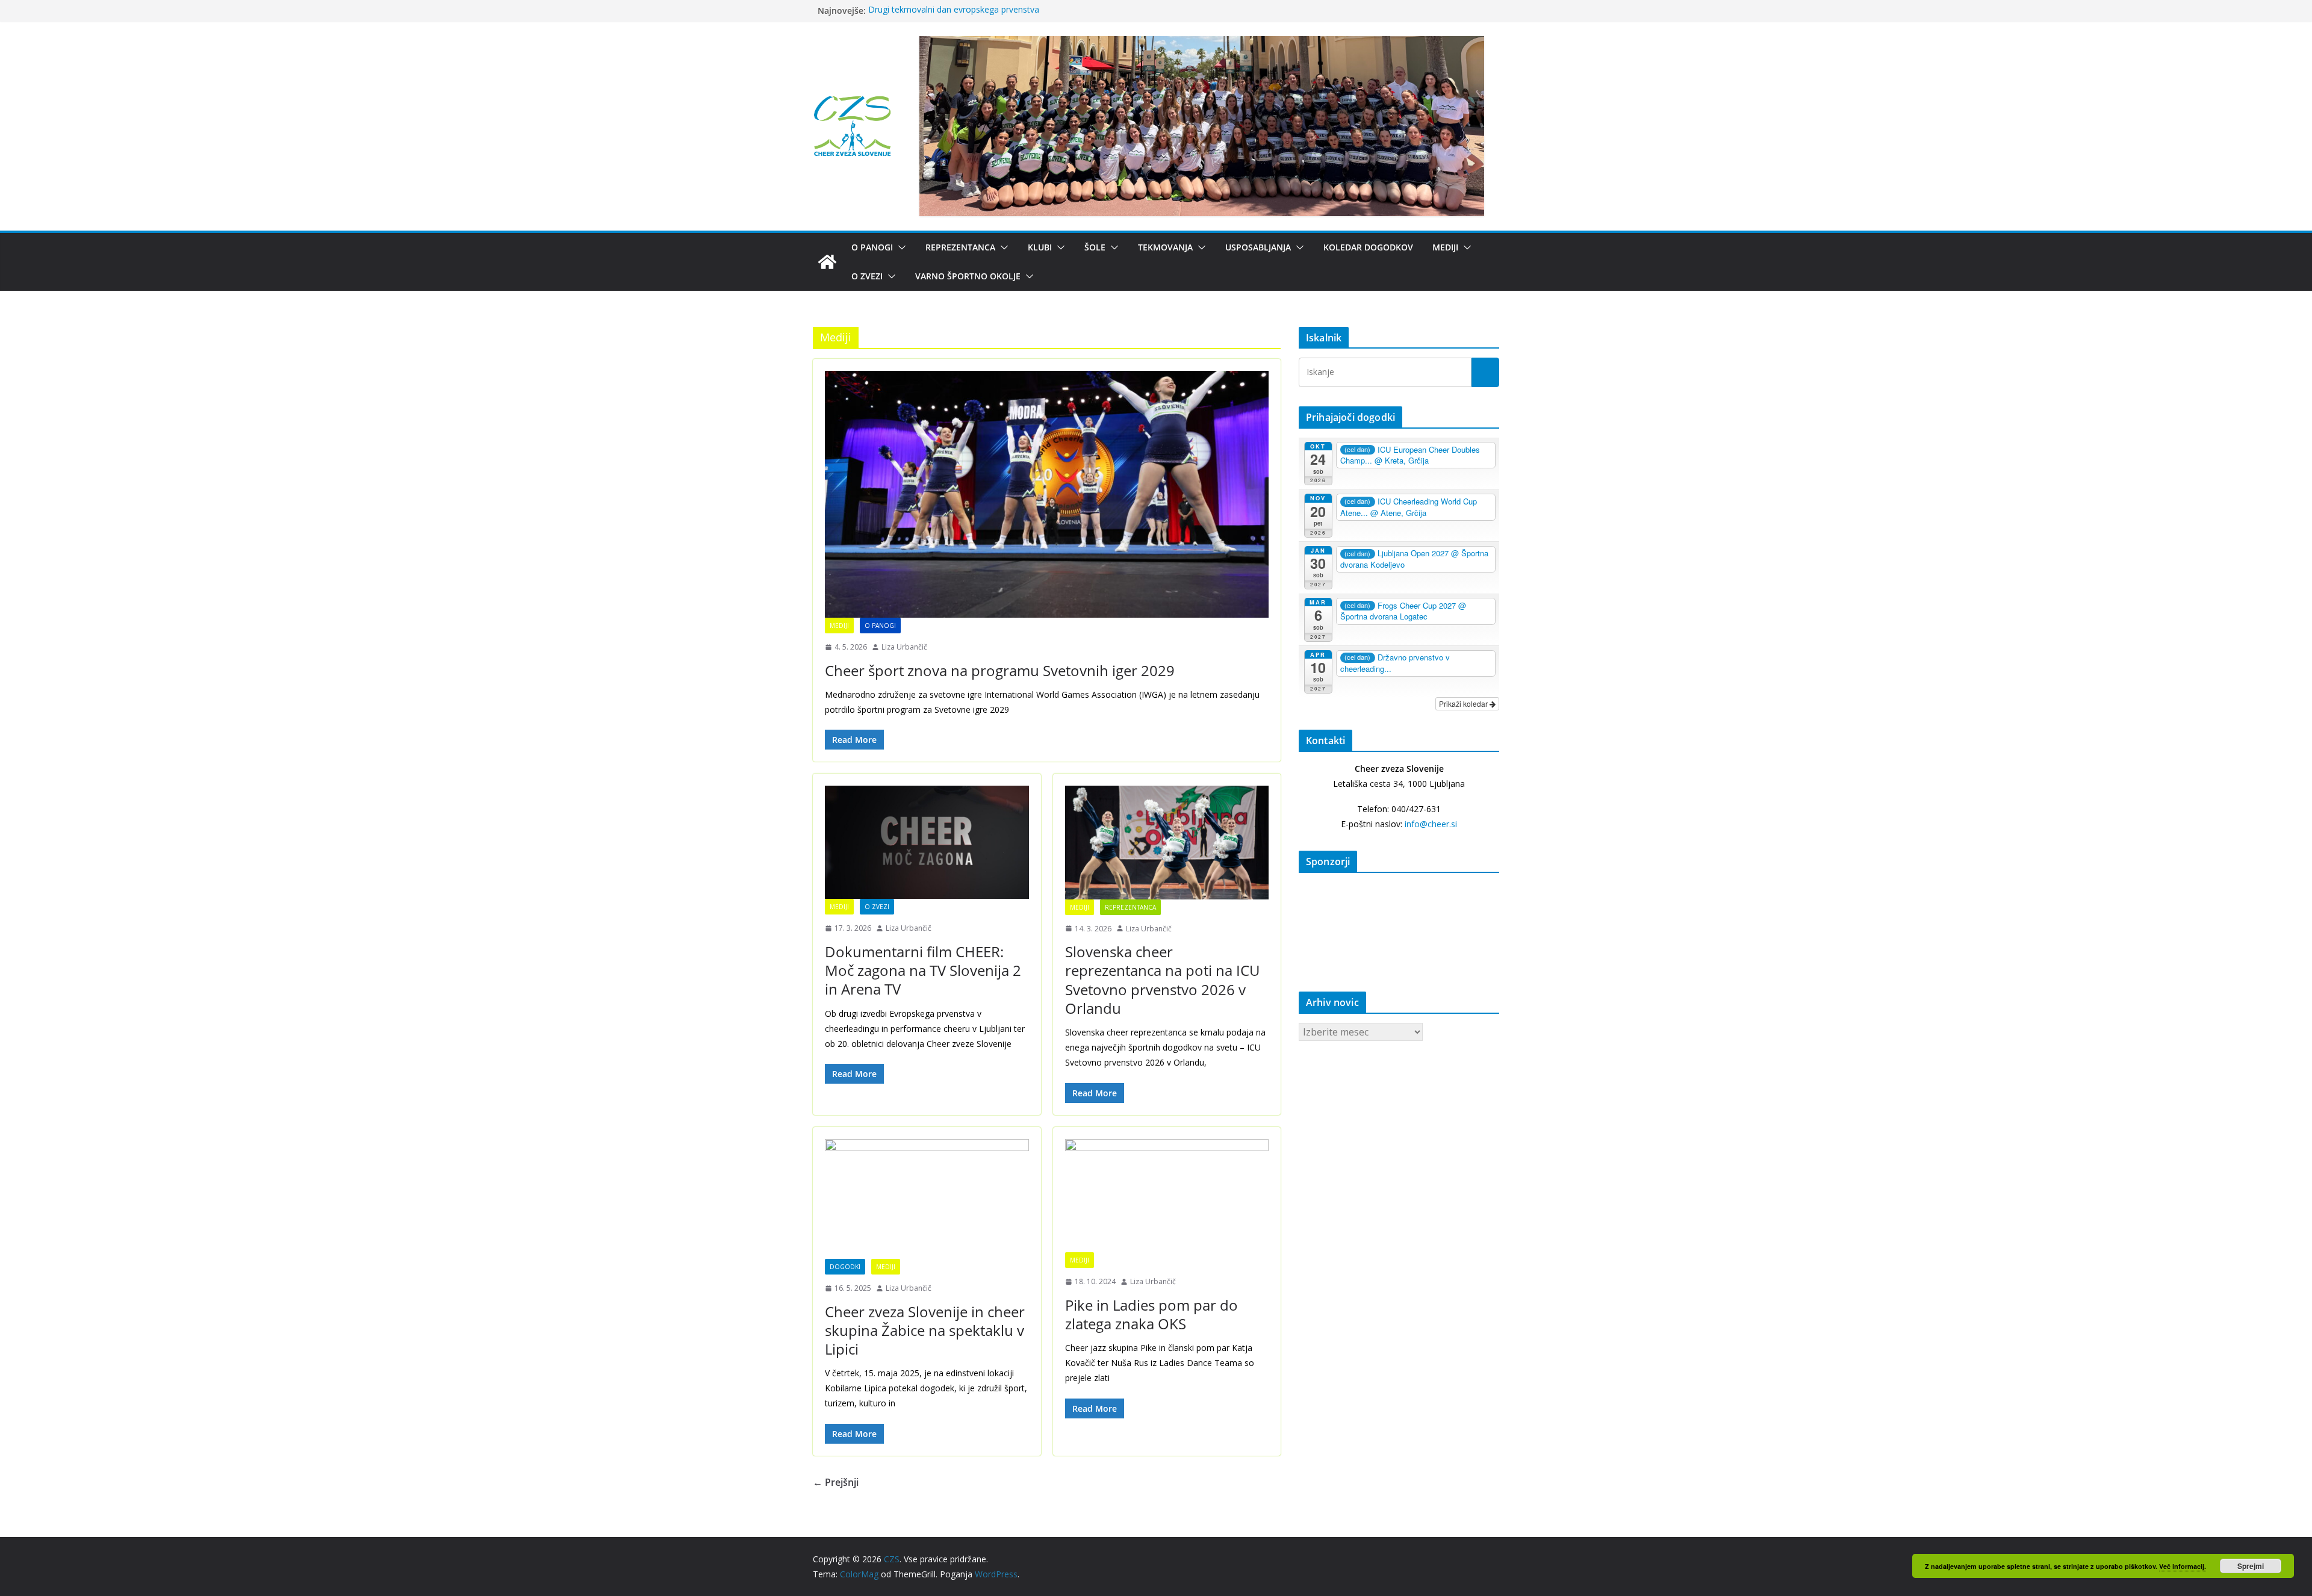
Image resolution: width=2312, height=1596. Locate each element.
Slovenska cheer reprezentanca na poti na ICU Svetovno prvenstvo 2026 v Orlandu (1162, 980)
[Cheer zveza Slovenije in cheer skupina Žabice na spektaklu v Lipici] (927, 1199)
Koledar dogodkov (1368, 247)
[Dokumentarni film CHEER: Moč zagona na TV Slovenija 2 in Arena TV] (927, 842)
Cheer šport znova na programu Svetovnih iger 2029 (1000, 670)
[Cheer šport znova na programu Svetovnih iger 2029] (1047, 494)
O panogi (872, 247)
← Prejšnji (836, 1482)
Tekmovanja (1165, 247)
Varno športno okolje (968, 276)
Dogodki (845, 1267)
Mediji (1445, 247)
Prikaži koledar (1464, 703)
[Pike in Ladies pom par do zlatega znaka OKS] (1167, 1196)
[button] (900, 247)
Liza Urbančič (904, 647)
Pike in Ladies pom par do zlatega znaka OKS (1151, 1314)
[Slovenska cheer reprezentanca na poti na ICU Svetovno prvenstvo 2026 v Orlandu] (1167, 842)
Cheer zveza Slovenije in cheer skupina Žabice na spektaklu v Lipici (925, 1330)
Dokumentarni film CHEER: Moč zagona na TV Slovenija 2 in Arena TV (923, 970)
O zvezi (867, 276)
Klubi (1040, 247)
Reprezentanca (960, 247)
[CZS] (827, 262)
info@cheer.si (1431, 824)
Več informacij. (2183, 1566)
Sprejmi (2251, 1566)
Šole (1095, 247)
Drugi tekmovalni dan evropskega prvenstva (954, 11)
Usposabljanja (1258, 247)
